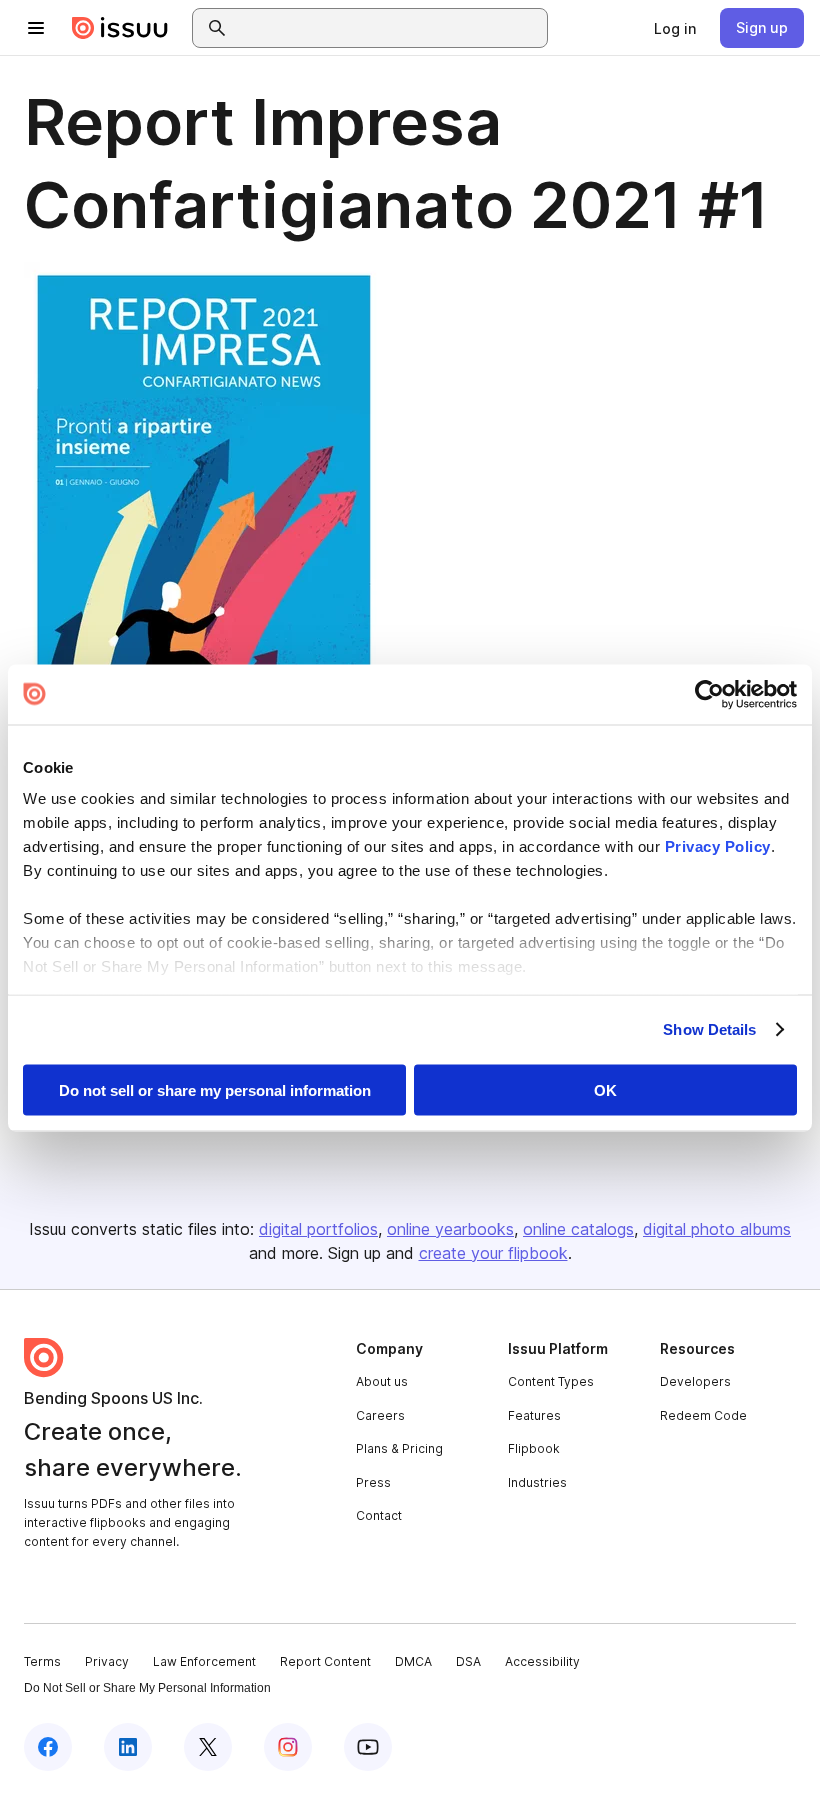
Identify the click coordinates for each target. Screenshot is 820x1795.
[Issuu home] (120, 28)
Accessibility (542, 1661)
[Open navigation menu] (36, 28)
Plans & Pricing (399, 1448)
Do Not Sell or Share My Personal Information (147, 1688)
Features (534, 1415)
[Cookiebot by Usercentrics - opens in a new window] (709, 694)
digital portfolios (318, 1229)
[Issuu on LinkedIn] (128, 1747)
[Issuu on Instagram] (288, 1747)
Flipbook (534, 1448)
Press (373, 1482)
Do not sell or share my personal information (215, 1089)
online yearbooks (450, 1229)
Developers (695, 1381)
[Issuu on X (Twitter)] (208, 1747)
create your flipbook (493, 1253)
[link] (675, 28)
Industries (537, 1482)
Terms (42, 1661)
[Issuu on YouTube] (368, 1747)
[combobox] (388, 28)
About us (382, 1381)
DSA (468, 1661)
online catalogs (578, 1229)
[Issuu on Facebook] (48, 1747)
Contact (379, 1515)
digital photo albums (717, 1229)
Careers (380, 1415)
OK (605, 1089)
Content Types (551, 1381)
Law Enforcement (204, 1661)
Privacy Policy (718, 846)
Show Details (709, 1029)
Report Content (325, 1661)
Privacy (107, 1661)
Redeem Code (703, 1415)
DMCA (413, 1661)
